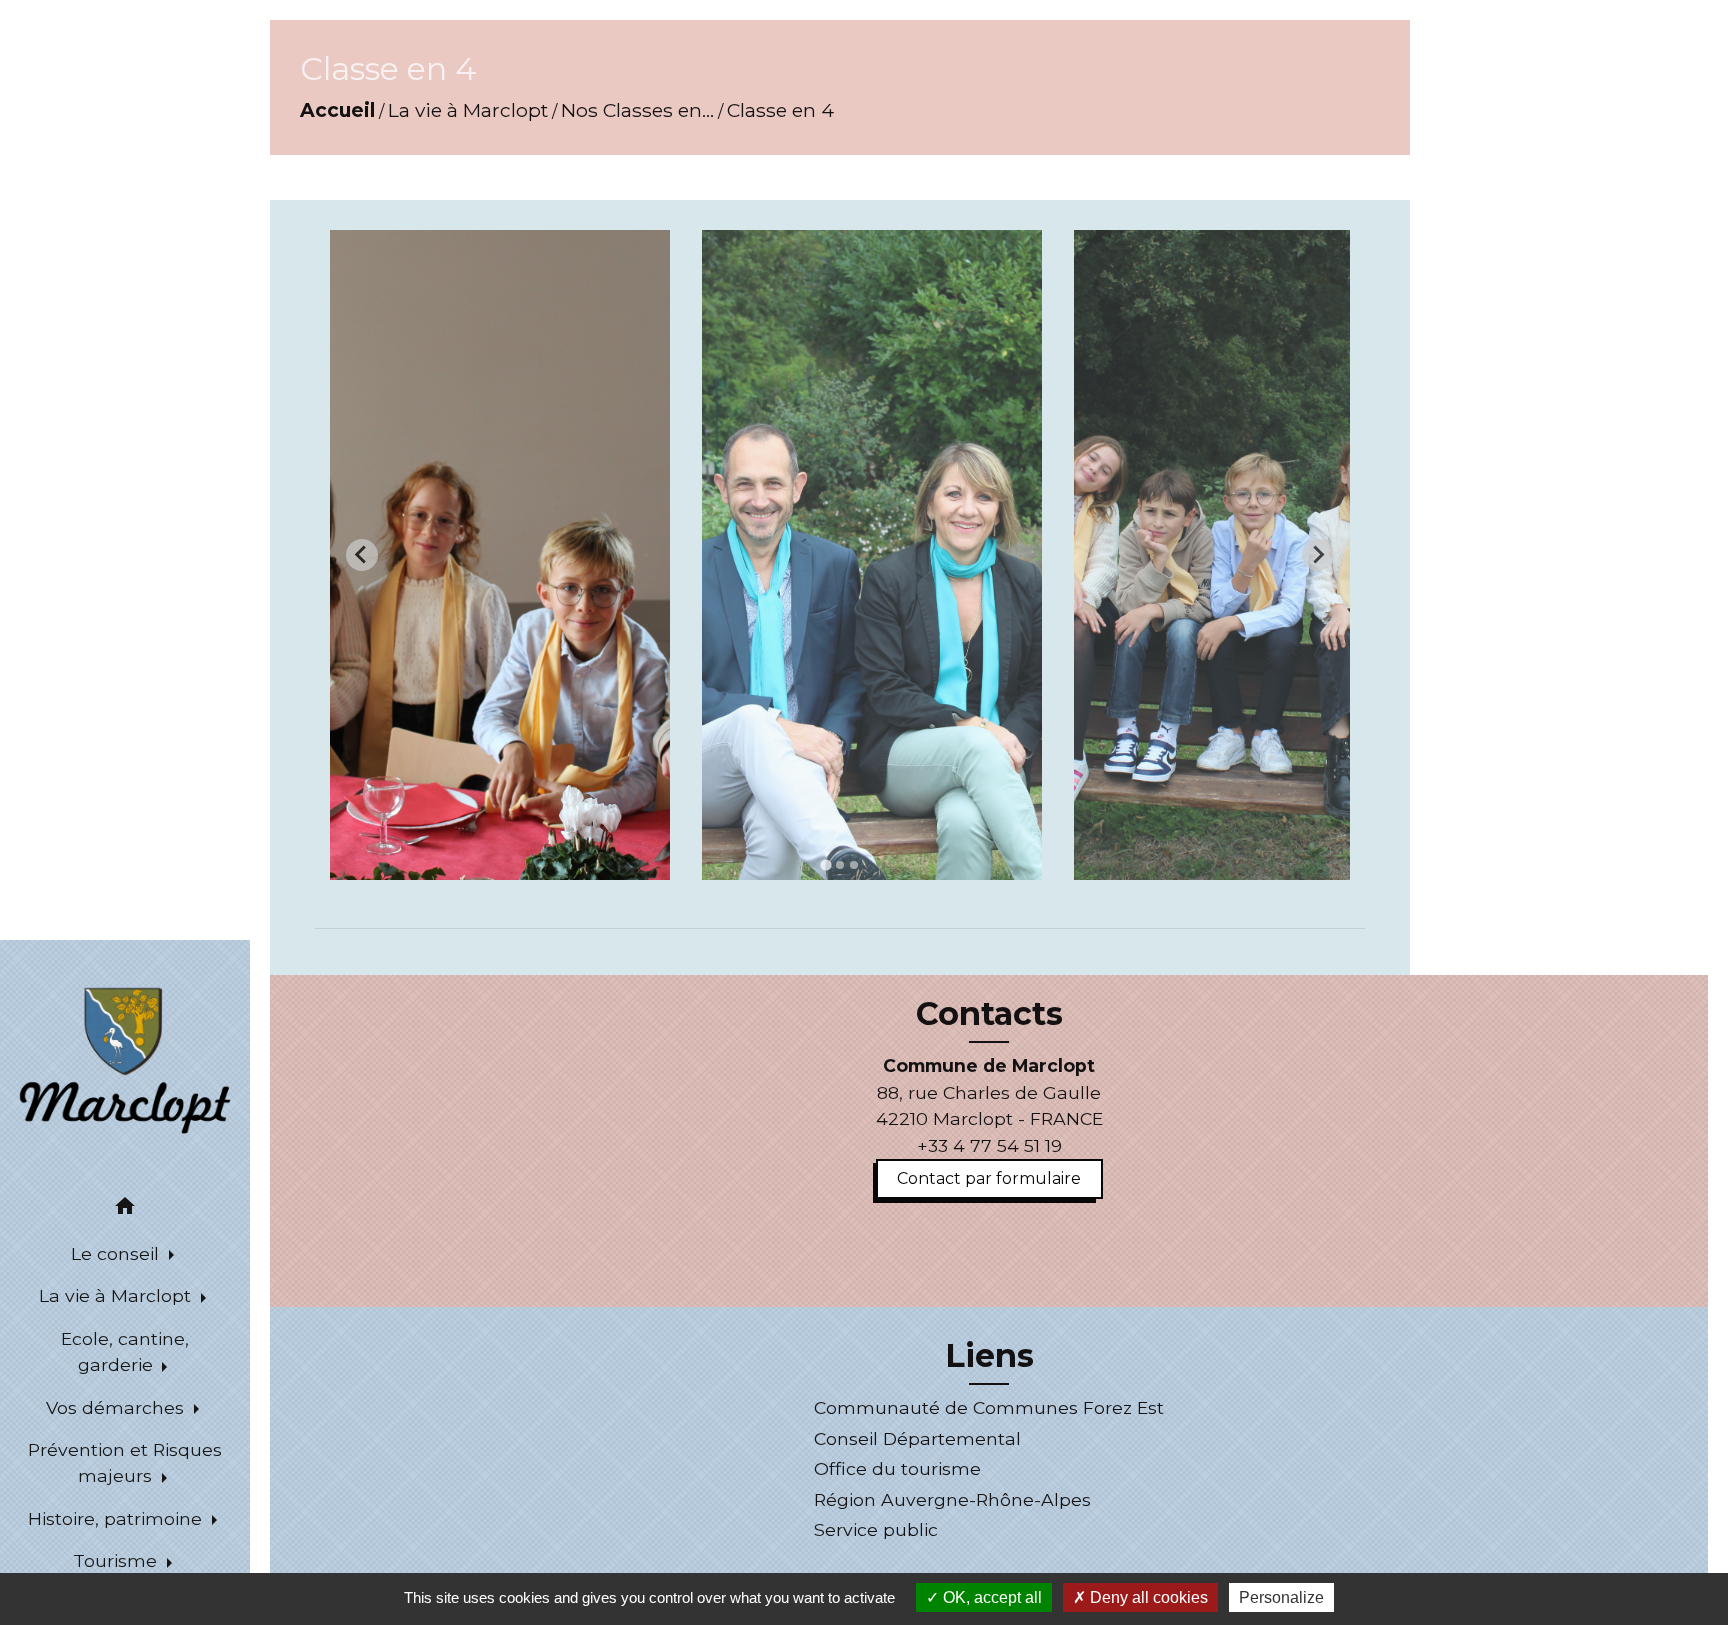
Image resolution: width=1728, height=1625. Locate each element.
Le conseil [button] (117, 1253)
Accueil (337, 110)
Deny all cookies (1147, 1597)
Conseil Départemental (917, 1438)
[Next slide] (1318, 555)
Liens (989, 1356)
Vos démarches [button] (117, 1407)
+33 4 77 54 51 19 (989, 1145)
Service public (876, 1529)
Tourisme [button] (117, 1560)
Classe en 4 (780, 110)
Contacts (989, 1014)
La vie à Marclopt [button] (117, 1295)
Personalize (1281, 1597)
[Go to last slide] (362, 555)
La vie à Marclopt (468, 110)
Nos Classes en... (637, 110)
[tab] (825, 864)
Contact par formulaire (989, 1178)
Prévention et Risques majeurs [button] (125, 1462)
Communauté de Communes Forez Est (989, 1407)
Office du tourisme (897, 1468)
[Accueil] (125, 1059)
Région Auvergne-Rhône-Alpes (952, 1499)
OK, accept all (990, 1597)
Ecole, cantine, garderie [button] (125, 1351)
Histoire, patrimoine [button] (117, 1518)
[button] (125, 1209)
